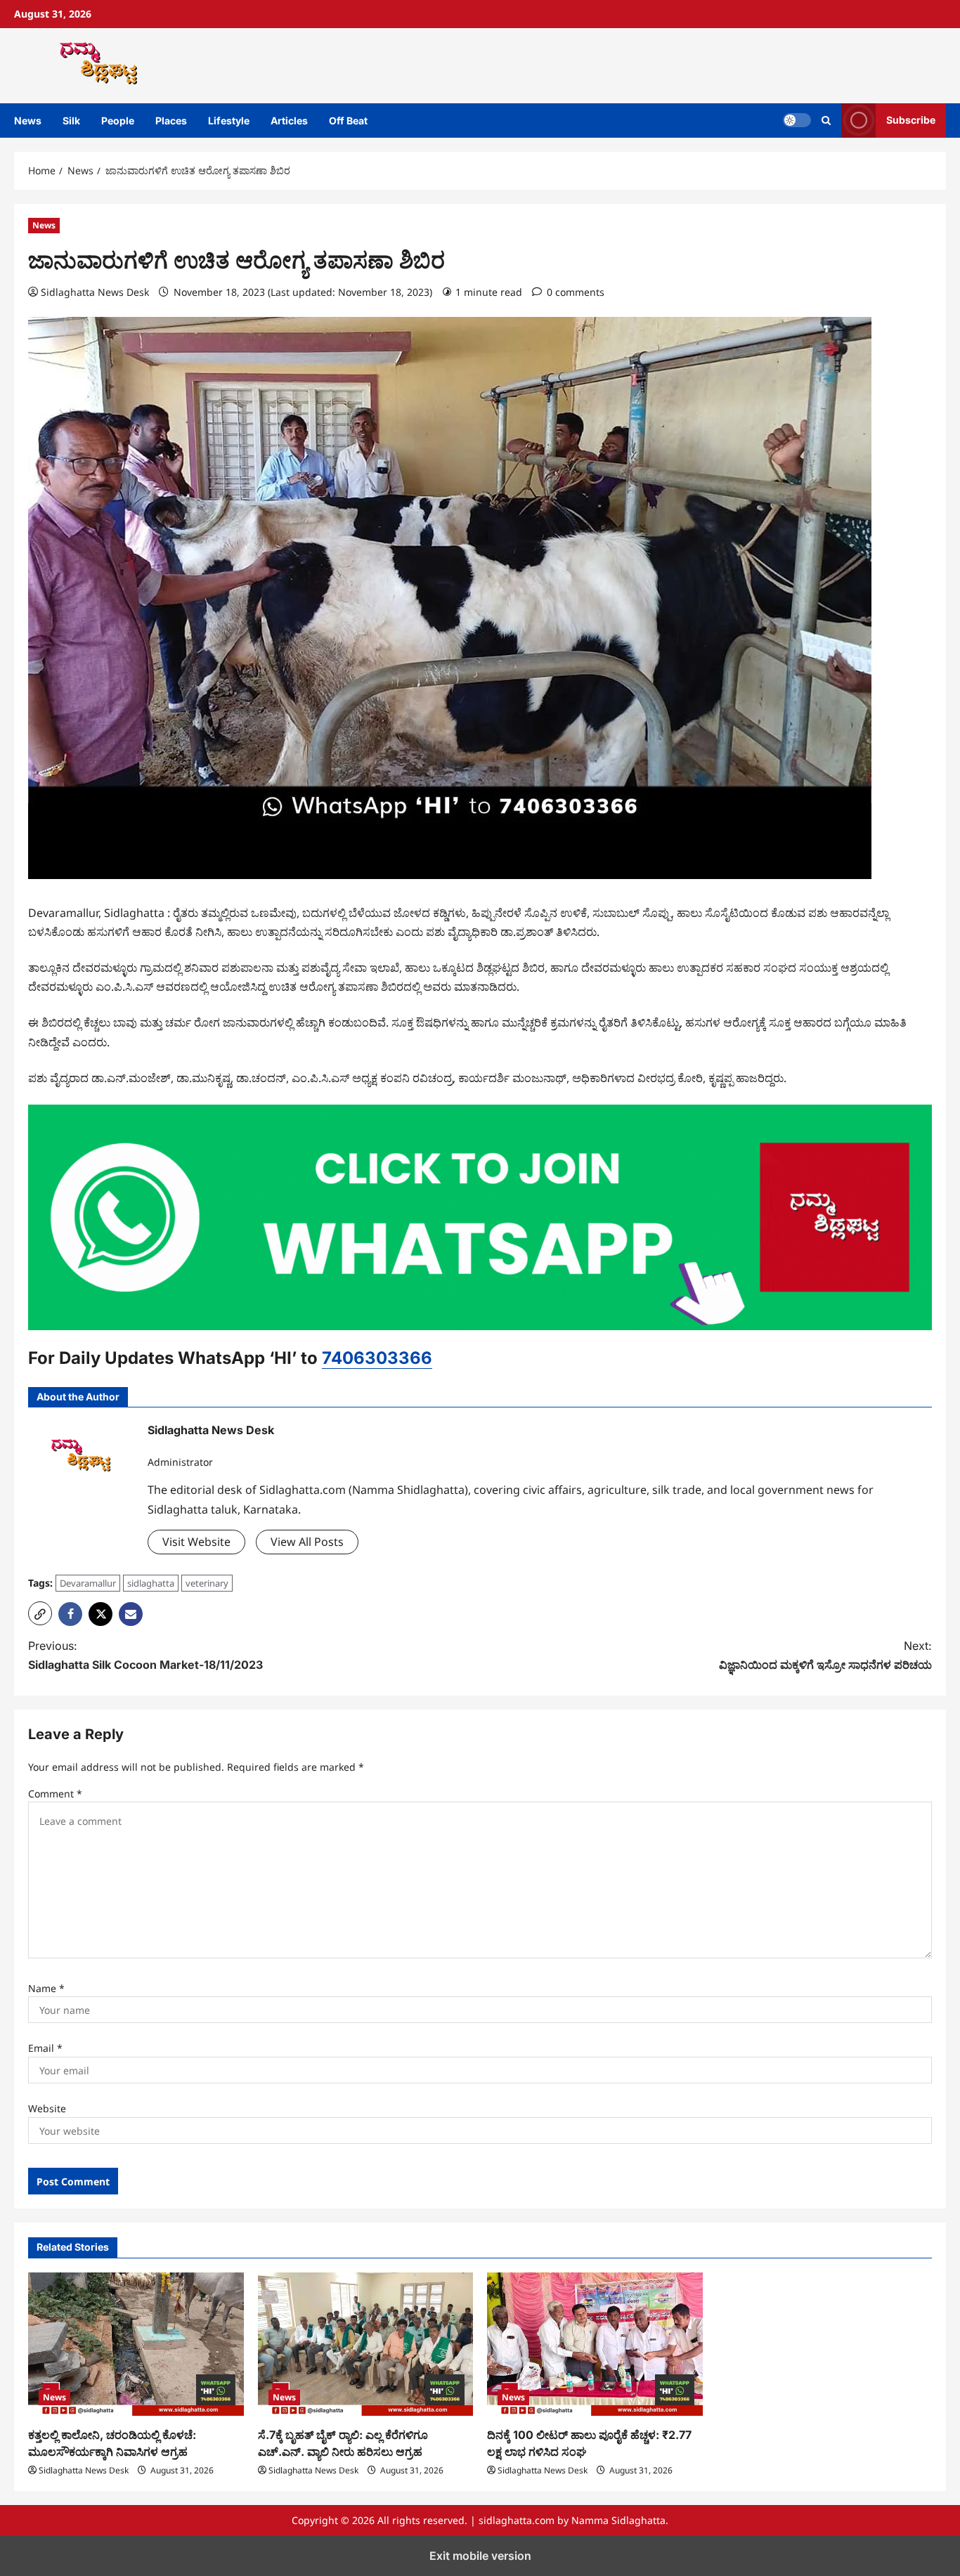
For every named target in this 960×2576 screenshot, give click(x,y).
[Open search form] (826, 121)
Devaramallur (88, 1583)
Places (171, 121)
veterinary (207, 1583)
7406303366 (377, 1358)
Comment (55, 1794)
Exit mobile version (480, 2556)
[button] (40, 1613)
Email (45, 2048)
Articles (289, 121)
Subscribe (911, 120)
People (118, 121)
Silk (71, 121)
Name (46, 1988)
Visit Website (196, 1542)
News (28, 121)
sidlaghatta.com (517, 2520)
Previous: (145, 1655)
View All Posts (307, 1542)
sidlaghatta (151, 1583)
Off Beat (348, 121)
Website (47, 2108)
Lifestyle (229, 121)
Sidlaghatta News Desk (95, 292)
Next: (825, 1655)
